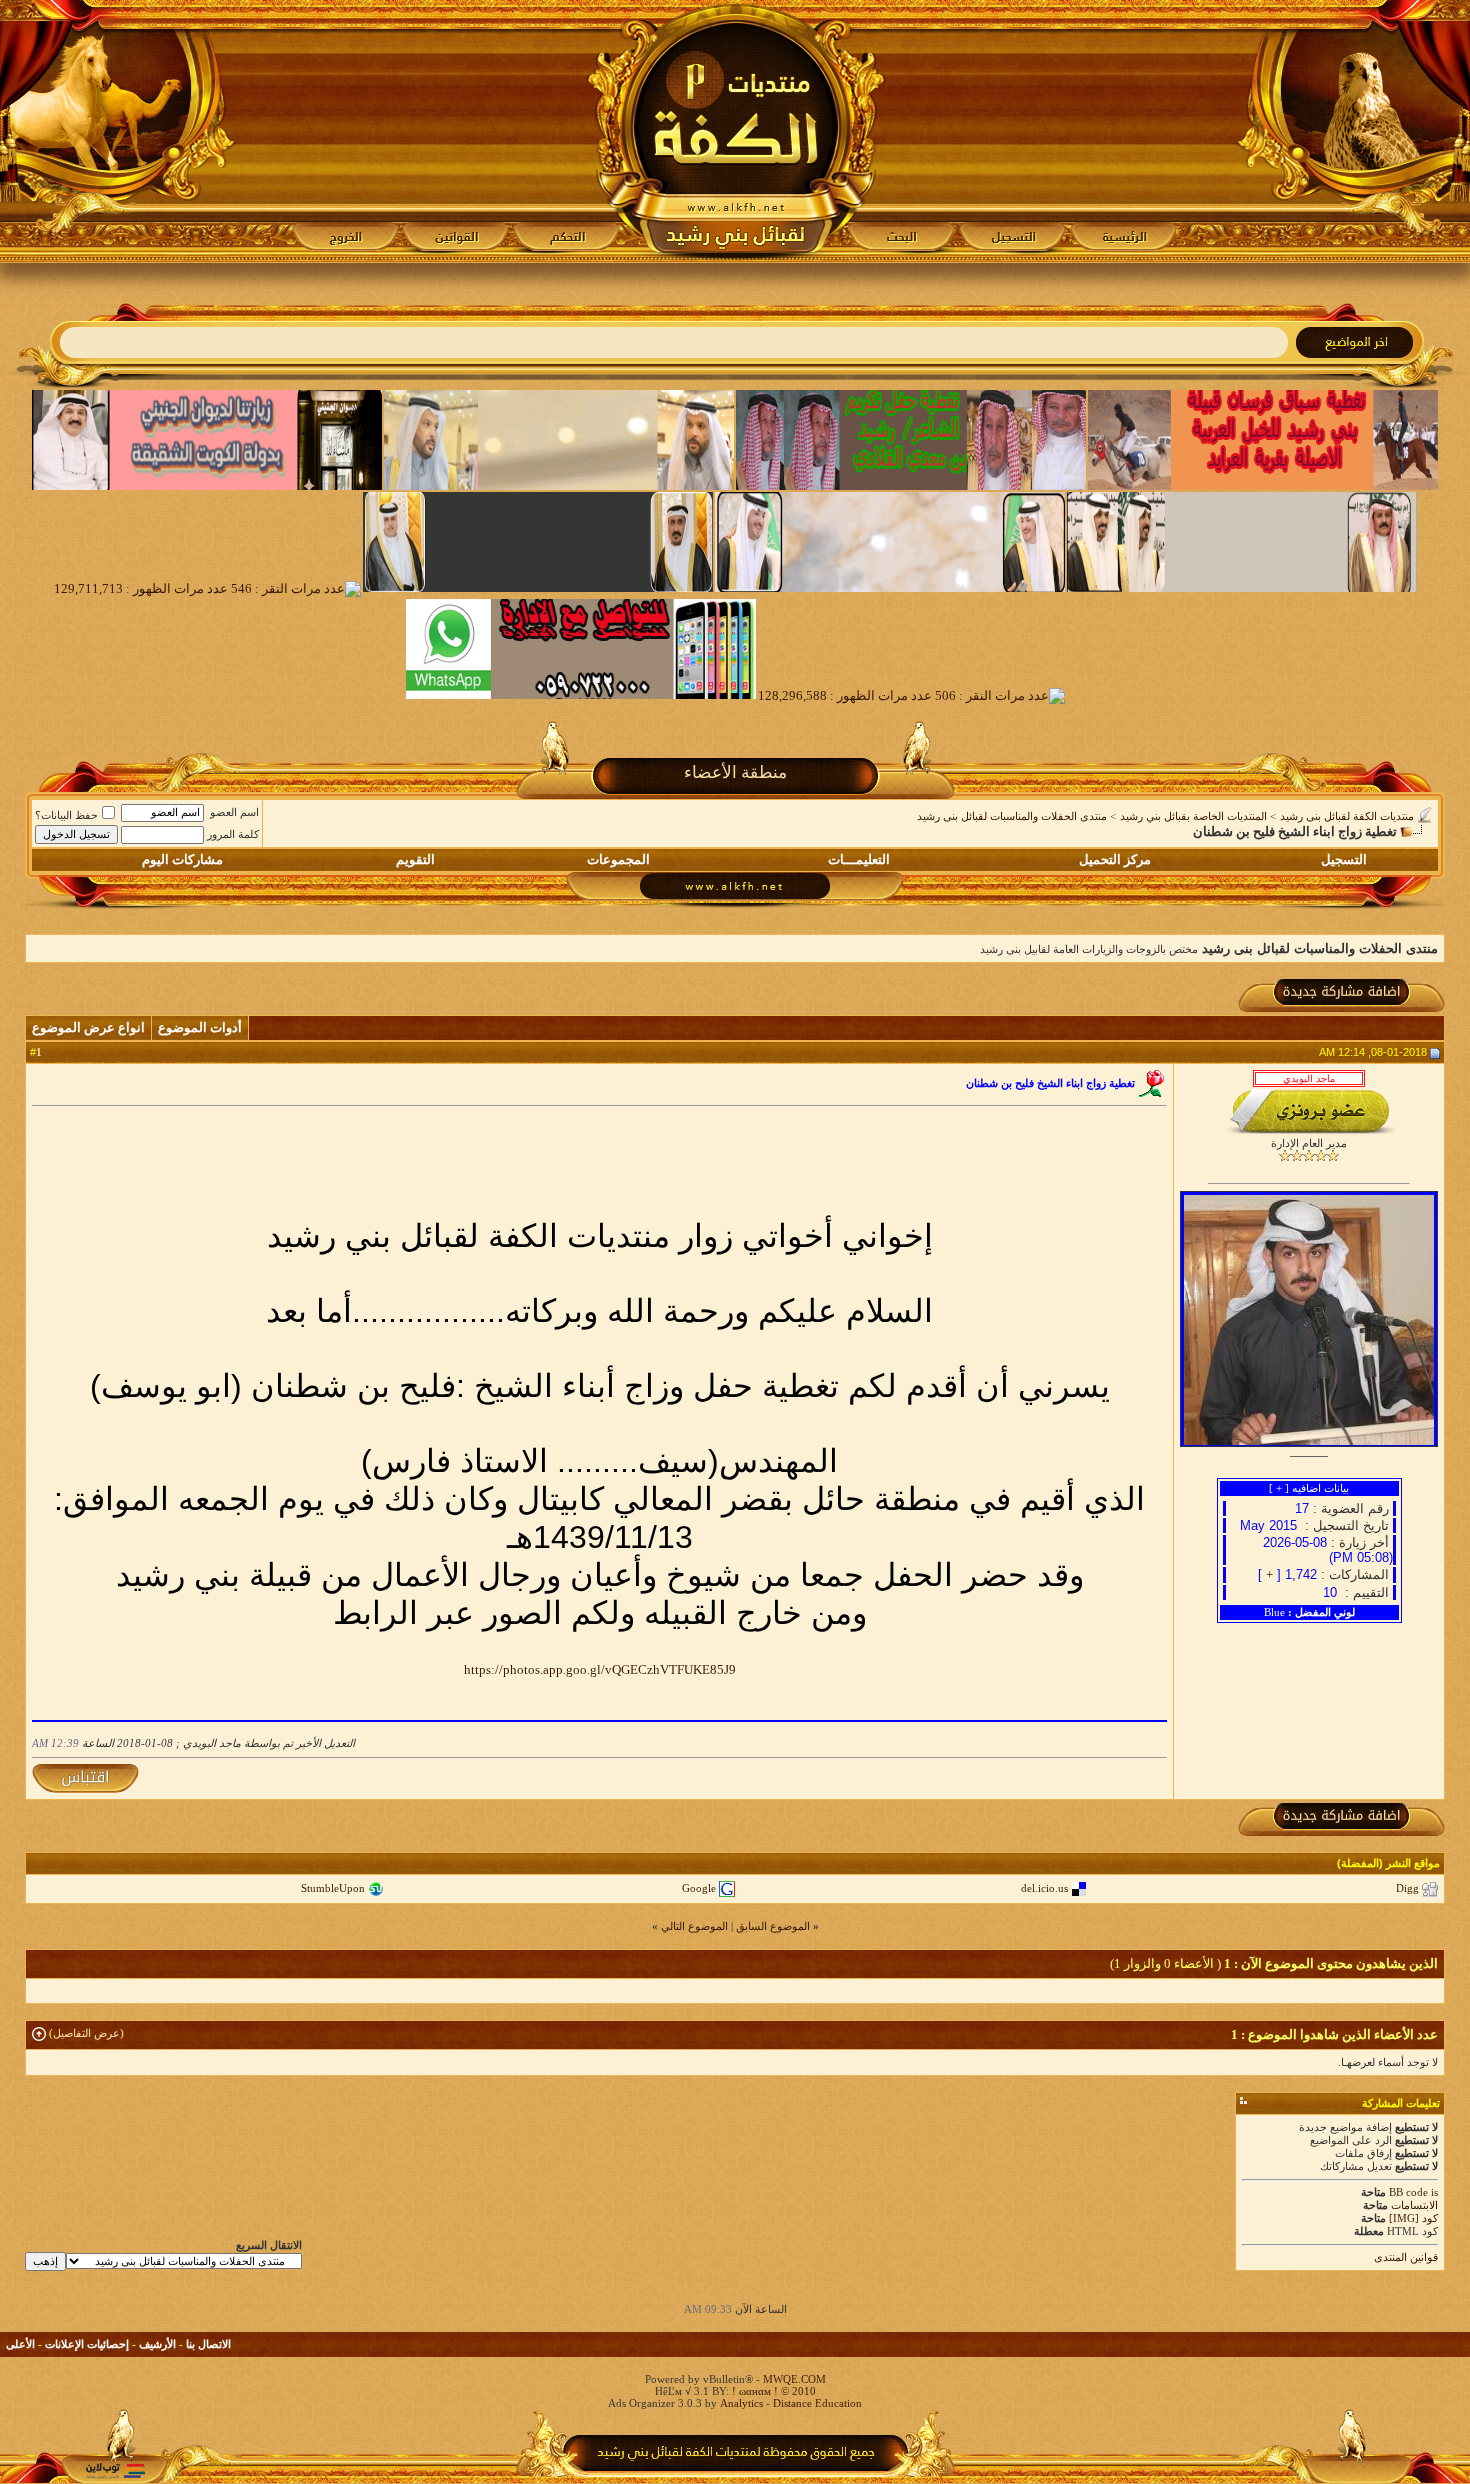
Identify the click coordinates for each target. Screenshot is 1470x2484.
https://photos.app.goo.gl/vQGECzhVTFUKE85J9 (600, 1669)
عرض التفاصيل (86, 2033)
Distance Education (817, 2403)
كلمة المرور (233, 834)
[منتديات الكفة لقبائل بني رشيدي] (735, 131)
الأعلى (20, 2344)
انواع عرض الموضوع (88, 1027)
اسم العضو (234, 812)
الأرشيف (157, 2344)
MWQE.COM (794, 2379)
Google (699, 1888)
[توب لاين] (115, 2470)
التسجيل (1344, 859)
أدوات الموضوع (200, 1027)
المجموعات (618, 859)
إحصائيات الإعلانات (87, 2344)
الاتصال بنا (208, 2344)
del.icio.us (1044, 1888)
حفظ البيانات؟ (66, 815)
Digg (1407, 1888)
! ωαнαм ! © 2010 (772, 2391)
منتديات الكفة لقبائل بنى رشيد (1347, 816)
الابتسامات (1414, 2205)
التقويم (415, 859)
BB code (1408, 2192)
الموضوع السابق (773, 1926)
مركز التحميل (1115, 859)
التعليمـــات (859, 859)
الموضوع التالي (694, 1926)
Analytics (741, 2403)
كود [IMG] (1413, 2218)
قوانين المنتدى (1406, 2257)
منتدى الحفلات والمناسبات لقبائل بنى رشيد (1012, 816)
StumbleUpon (333, 1888)
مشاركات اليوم (182, 859)
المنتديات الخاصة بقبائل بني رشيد (1193, 816)
